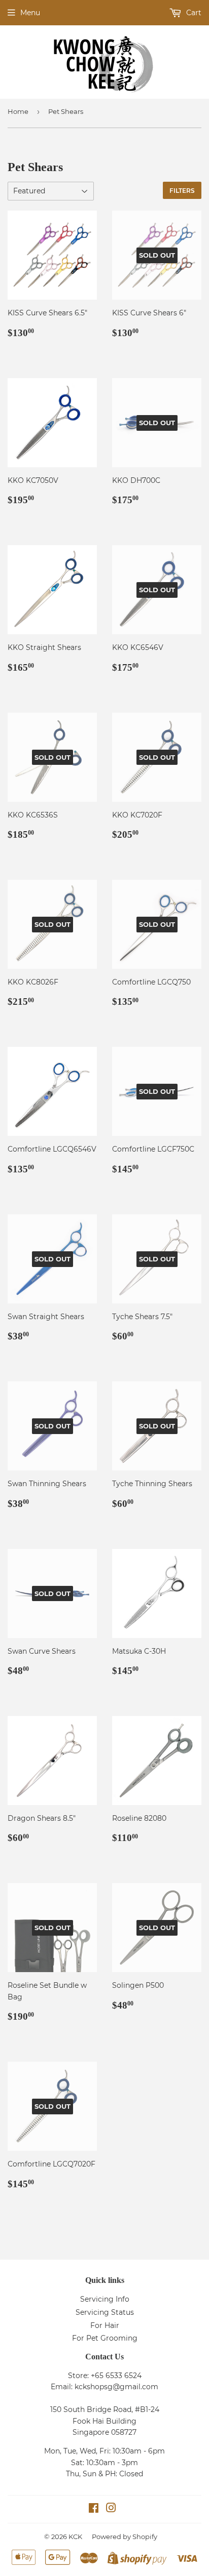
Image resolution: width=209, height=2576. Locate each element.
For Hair (105, 2325)
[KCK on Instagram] (111, 2509)
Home (18, 111)
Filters (182, 191)
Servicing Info (105, 2299)
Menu (30, 13)
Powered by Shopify (125, 2537)
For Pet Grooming (105, 2338)
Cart (193, 13)
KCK (75, 2537)
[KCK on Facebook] (94, 2509)
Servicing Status (105, 2312)
